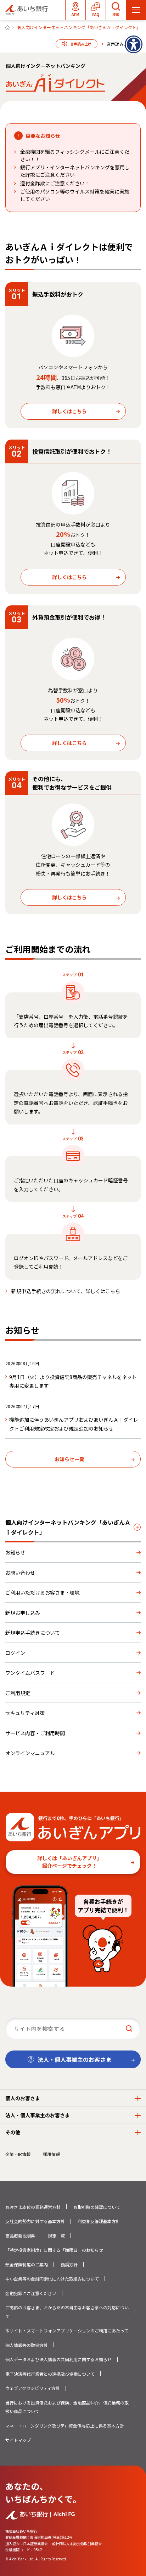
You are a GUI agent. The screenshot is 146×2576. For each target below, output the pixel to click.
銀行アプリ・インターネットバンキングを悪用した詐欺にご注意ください (75, 171)
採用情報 (51, 2154)
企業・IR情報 (18, 2154)
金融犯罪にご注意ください (31, 2293)
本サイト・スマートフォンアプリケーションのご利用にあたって (67, 2330)
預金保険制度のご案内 (27, 2264)
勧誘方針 (69, 2264)
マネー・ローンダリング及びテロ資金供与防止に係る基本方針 (65, 2426)
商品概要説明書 (20, 2236)
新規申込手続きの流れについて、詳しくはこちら (66, 1291)
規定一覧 (56, 2236)
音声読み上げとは (124, 44)
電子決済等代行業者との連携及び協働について (50, 2374)
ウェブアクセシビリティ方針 (33, 2388)
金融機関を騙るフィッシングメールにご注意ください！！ (75, 155)
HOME (7, 27)
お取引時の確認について (97, 2207)
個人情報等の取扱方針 (27, 2345)
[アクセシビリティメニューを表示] (134, 44)
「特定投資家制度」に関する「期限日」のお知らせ (54, 2250)
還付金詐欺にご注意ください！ (55, 183)
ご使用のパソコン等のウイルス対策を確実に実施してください (75, 195)
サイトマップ (18, 2440)
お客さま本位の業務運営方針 (33, 2207)
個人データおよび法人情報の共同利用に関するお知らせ (58, 2359)
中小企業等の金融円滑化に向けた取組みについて (52, 2279)
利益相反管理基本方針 (99, 2221)
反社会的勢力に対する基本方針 (35, 2221)
